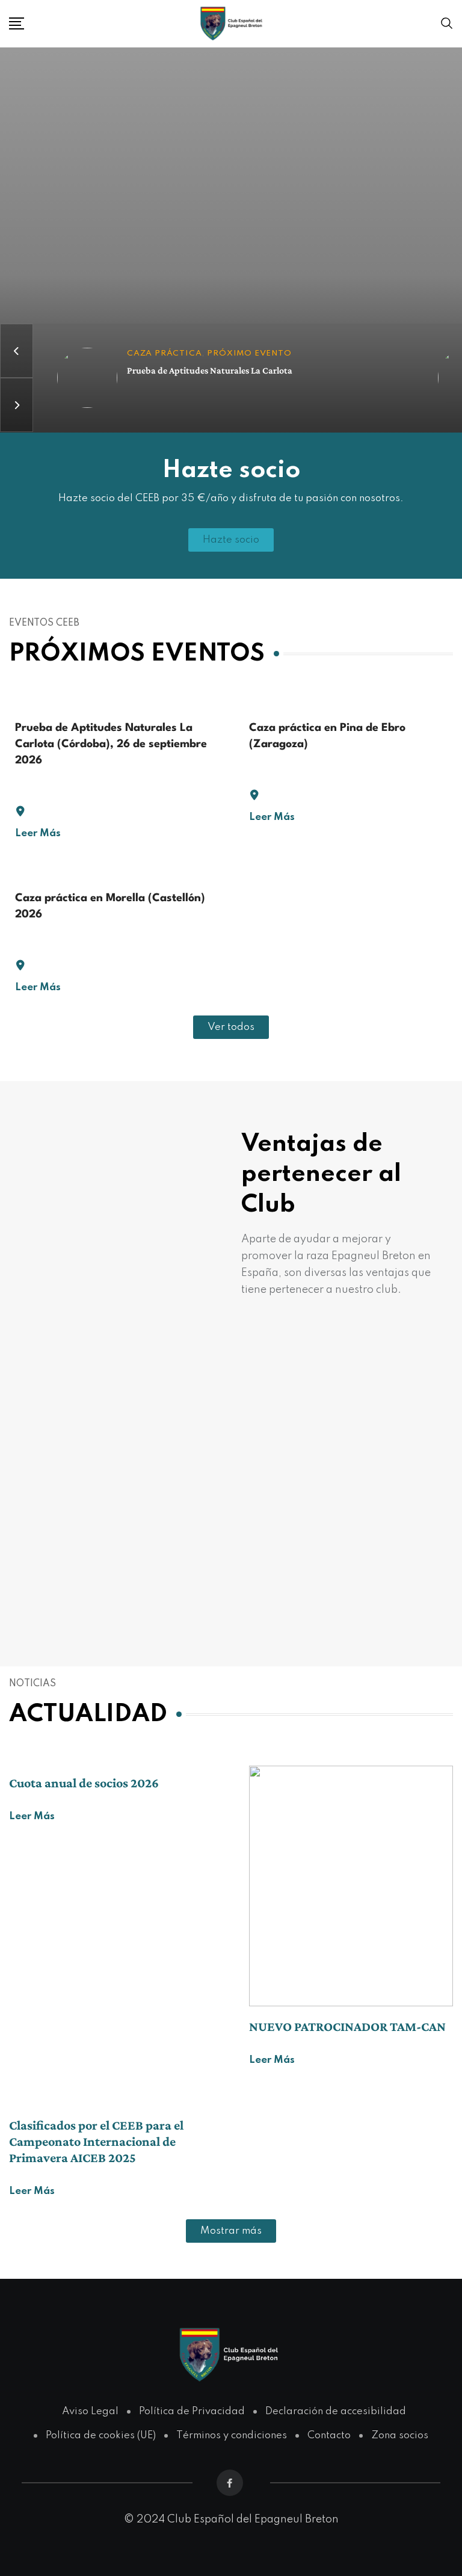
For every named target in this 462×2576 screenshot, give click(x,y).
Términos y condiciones (232, 2436)
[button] (231, 1027)
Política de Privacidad (192, 2411)
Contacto (329, 2436)
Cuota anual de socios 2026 (84, 1783)
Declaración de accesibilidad (336, 2411)
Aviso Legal (90, 2411)
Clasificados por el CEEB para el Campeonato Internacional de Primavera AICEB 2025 (96, 2141)
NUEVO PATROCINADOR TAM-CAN (347, 2026)
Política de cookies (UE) (101, 2436)
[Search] (447, 23)
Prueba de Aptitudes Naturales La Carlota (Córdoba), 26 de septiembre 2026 (111, 744)
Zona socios (400, 2436)
